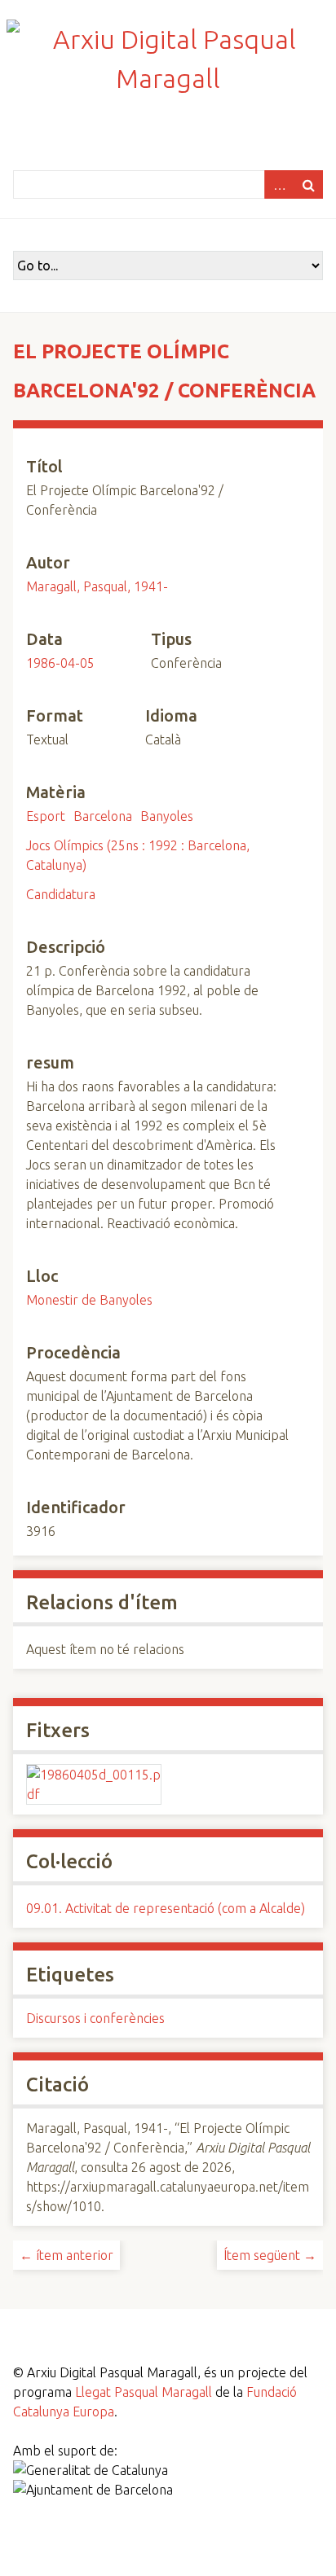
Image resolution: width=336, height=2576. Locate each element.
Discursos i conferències (95, 2018)
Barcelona (103, 816)
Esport (46, 816)
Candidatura (61, 894)
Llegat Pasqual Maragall (144, 2392)
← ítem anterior (66, 2255)
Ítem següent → (270, 2255)
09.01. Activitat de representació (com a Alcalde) (166, 1908)
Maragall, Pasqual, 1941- (97, 586)
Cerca (308, 184)
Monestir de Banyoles (89, 1300)
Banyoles (167, 816)
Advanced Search (279, 184)
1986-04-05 (60, 663)
